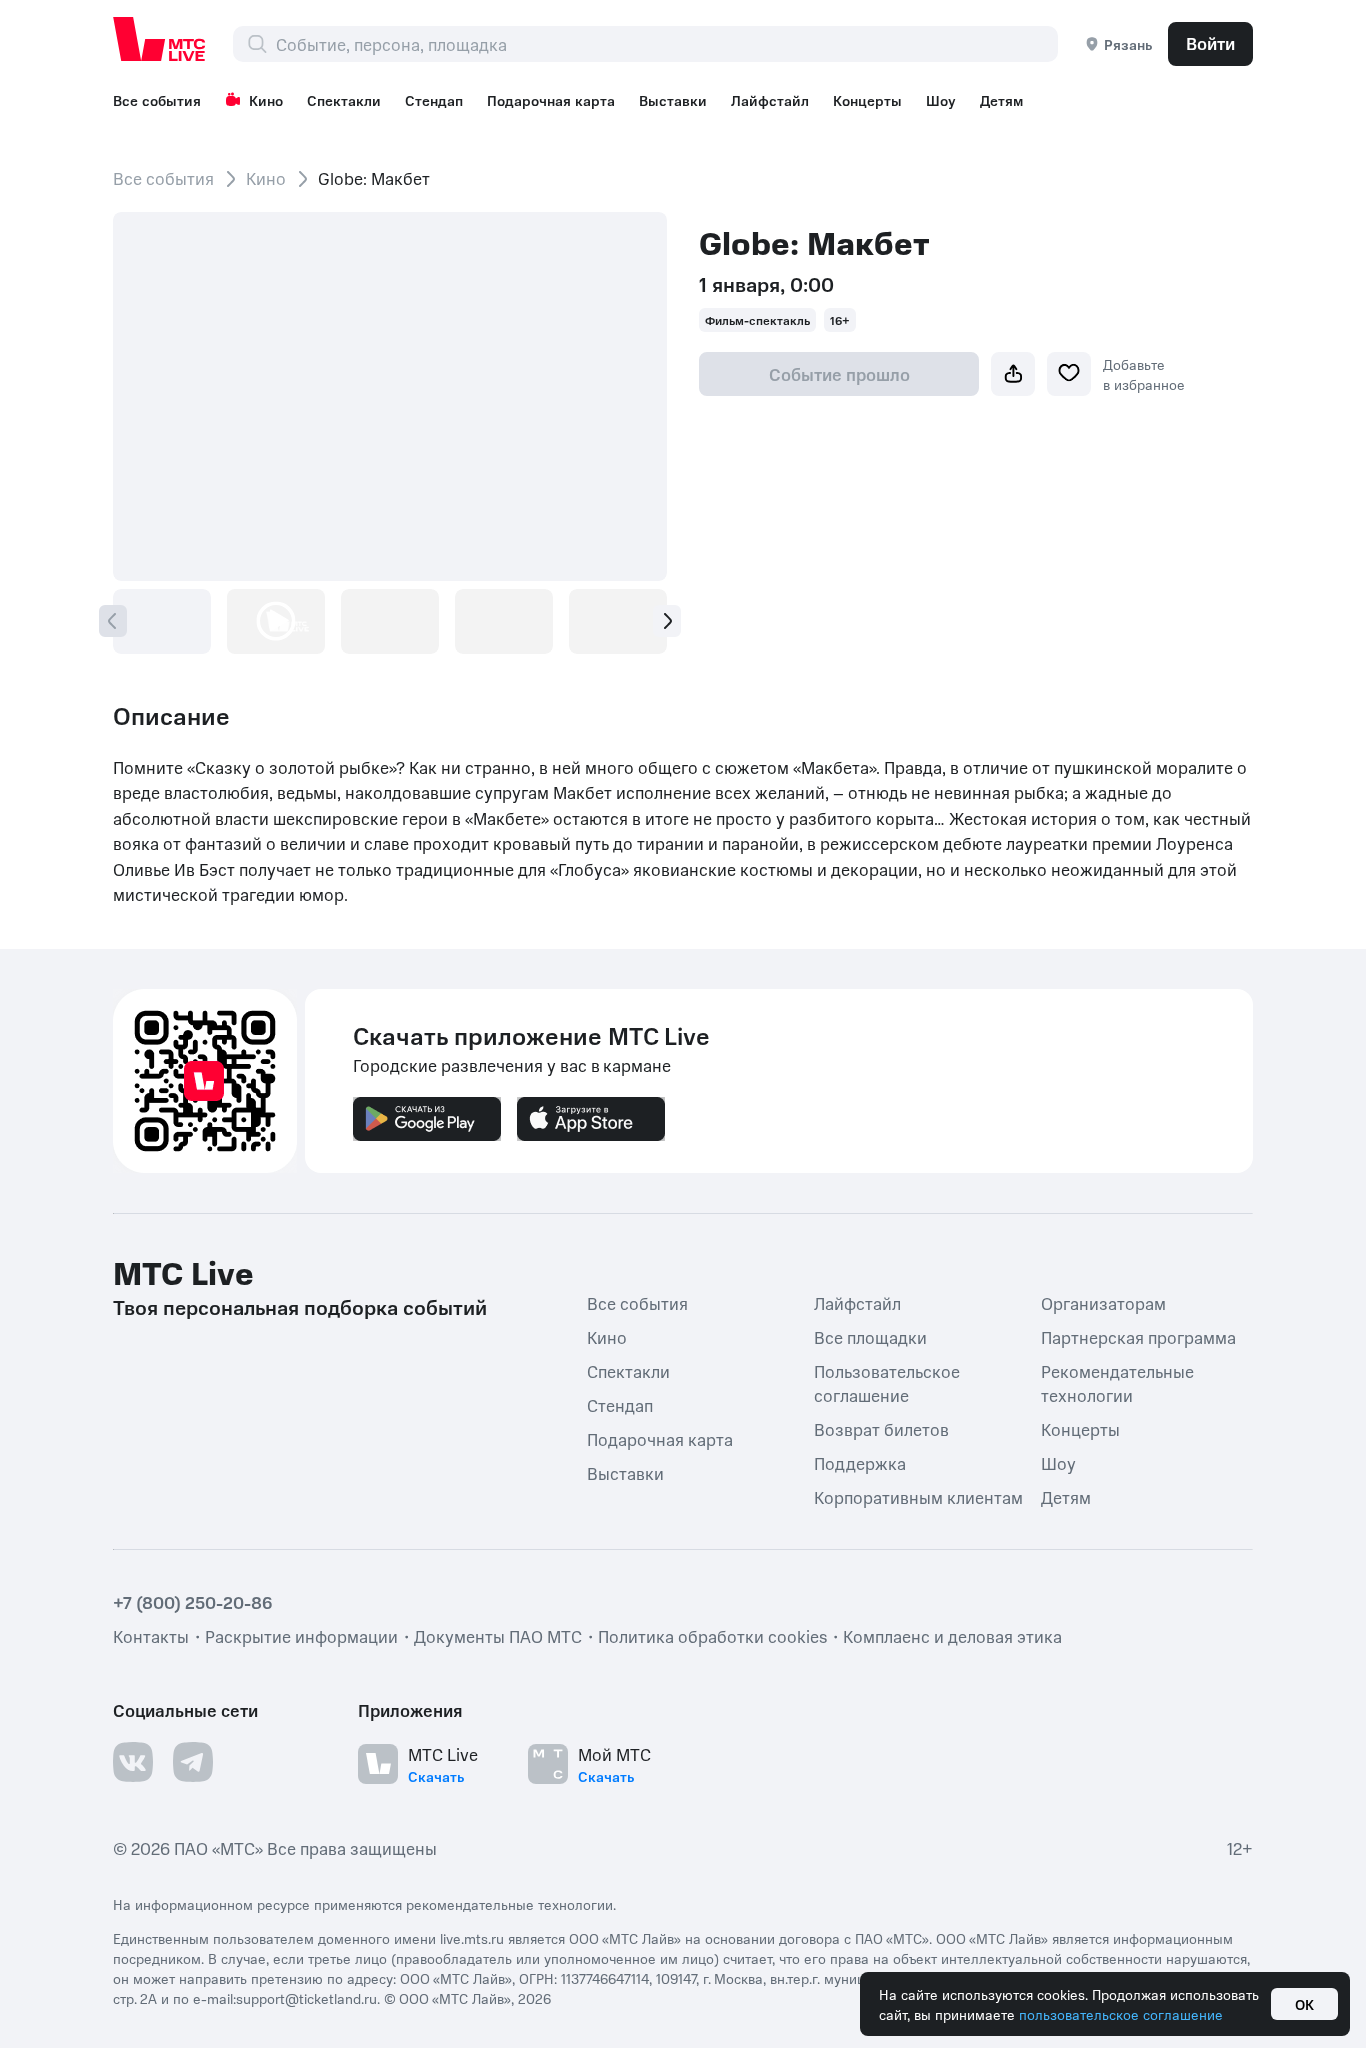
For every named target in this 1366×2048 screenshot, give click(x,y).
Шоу (941, 100)
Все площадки (870, 1337)
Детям (1001, 100)
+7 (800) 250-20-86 (193, 1602)
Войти (1210, 43)
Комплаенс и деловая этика (952, 1636)
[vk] (133, 1762)
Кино (266, 100)
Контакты (151, 1636)
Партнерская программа (1138, 1337)
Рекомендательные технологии (1117, 1383)
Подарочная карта (551, 100)
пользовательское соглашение (1121, 2014)
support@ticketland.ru (306, 1998)
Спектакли (344, 100)
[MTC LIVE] (160, 39)
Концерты (867, 100)
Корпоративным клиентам (918, 1497)
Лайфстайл (770, 100)
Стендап (434, 100)
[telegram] (193, 1762)
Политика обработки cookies (712, 1636)
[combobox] (666, 44)
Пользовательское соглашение (887, 1383)
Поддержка (860, 1463)
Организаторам (1103, 1303)
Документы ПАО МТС (498, 1636)
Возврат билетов (881, 1429)
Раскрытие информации (301, 1636)
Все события (157, 100)
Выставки (673, 100)
